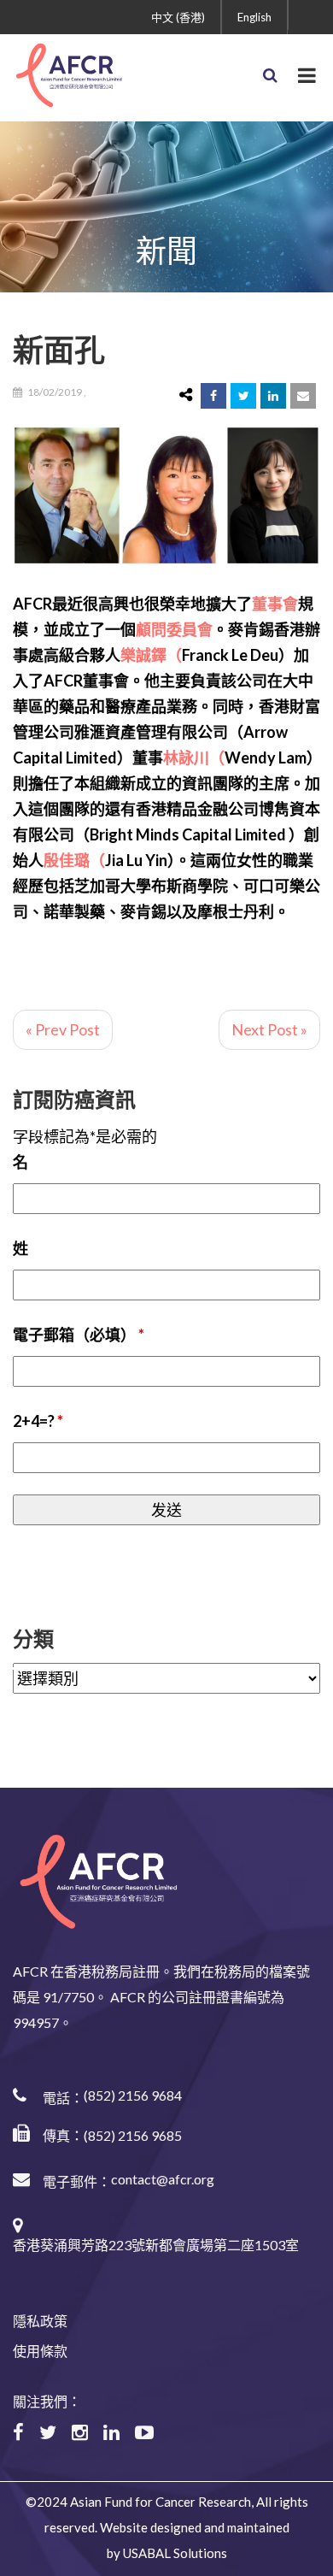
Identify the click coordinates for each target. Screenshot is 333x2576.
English (254, 17)
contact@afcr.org (163, 2179)
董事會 (275, 604)
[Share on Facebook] (213, 396)
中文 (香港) (178, 17)
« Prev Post (63, 1029)
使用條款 (40, 2351)
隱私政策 (40, 2321)
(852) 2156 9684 (133, 2095)
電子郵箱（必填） (79, 1335)
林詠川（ (194, 757)
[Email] (303, 396)
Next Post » (269, 1029)
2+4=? (38, 1421)
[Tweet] (243, 396)
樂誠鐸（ (151, 655)
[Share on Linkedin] (273, 396)
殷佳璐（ (74, 860)
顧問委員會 (174, 629)
